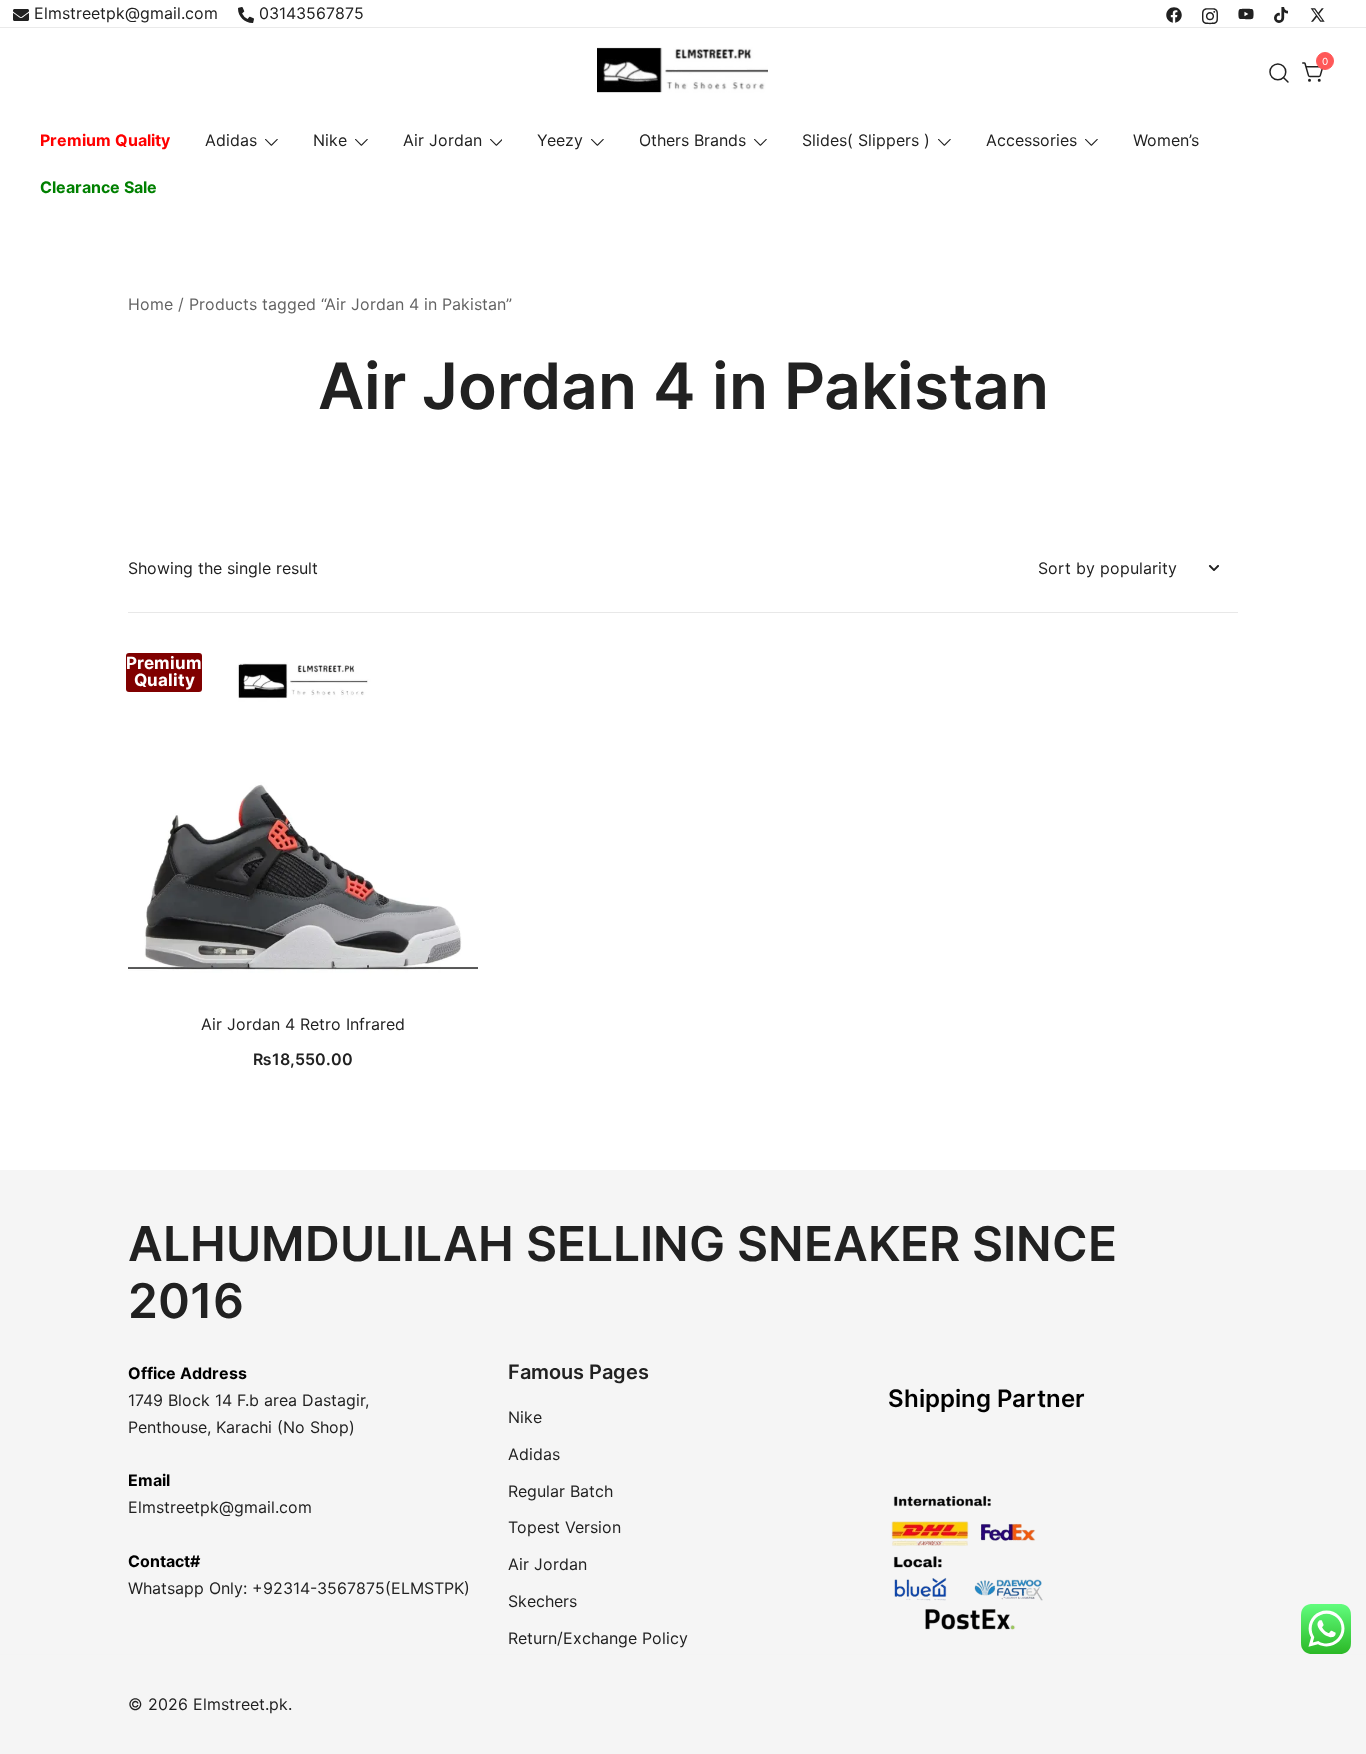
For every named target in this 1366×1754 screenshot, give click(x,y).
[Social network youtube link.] (1246, 13)
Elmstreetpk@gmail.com (126, 13)
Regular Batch (560, 1491)
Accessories (1031, 140)
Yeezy (560, 140)
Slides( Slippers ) (866, 140)
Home (150, 304)
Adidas (231, 140)
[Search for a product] (1279, 72)
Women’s (1166, 140)
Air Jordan (442, 140)
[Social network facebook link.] (1174, 13)
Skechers (542, 1601)
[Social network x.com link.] (1318, 13)
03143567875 (311, 13)
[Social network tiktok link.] (1282, 13)
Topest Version (564, 1527)
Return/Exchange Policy (598, 1638)
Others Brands (692, 140)
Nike (330, 140)
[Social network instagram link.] (1210, 13)
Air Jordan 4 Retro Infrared (303, 1024)
